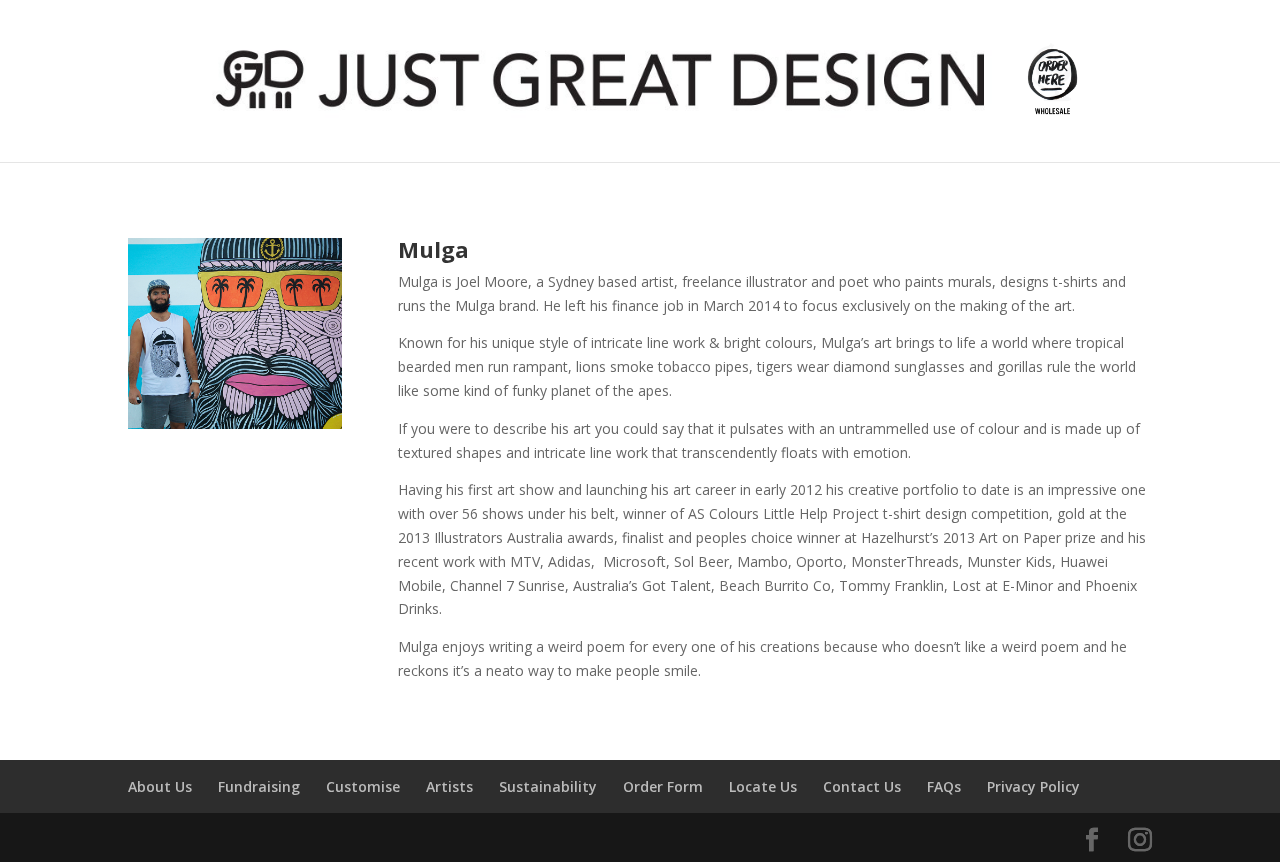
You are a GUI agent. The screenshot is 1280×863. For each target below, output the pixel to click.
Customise (363, 786)
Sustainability (548, 786)
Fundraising (259, 786)
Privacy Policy (1033, 786)
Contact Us (862, 786)
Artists (449, 786)
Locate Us (763, 786)
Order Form (663, 786)
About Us (160, 786)
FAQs (944, 786)
